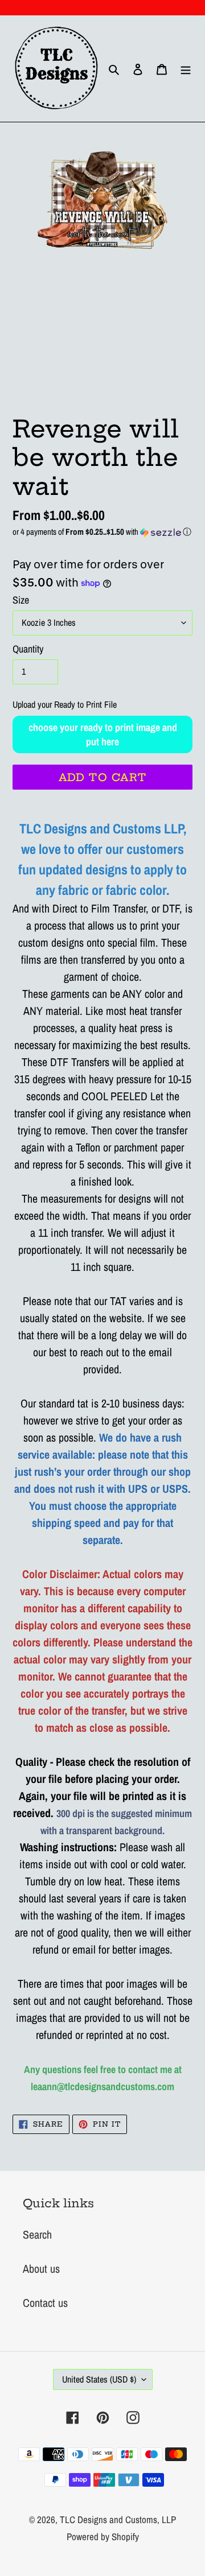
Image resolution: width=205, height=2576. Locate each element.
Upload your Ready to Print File (65, 704)
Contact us (45, 2303)
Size (21, 600)
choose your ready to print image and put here (103, 734)
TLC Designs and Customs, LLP (118, 2519)
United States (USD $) (99, 2379)
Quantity (28, 649)
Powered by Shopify (103, 2536)
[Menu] (186, 69)
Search (37, 2234)
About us (41, 2269)
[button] (102, 532)
